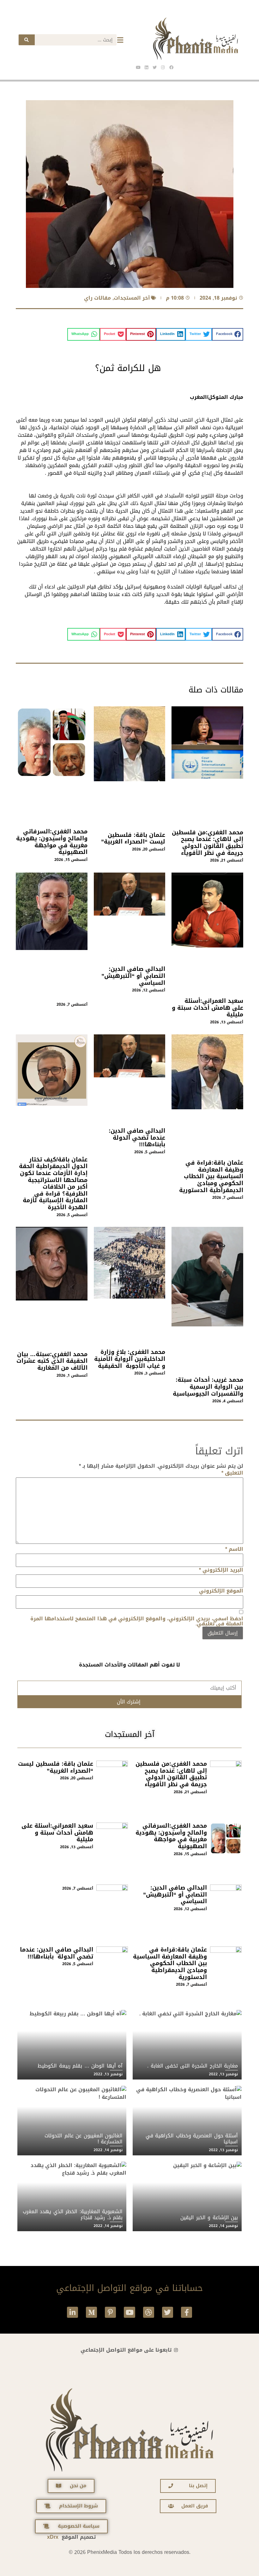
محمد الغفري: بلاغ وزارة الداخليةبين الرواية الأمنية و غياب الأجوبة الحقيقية (130, 1359)
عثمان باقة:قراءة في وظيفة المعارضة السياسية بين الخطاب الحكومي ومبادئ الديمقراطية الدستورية (211, 1176)
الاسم (234, 1549)
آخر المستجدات (132, 298)
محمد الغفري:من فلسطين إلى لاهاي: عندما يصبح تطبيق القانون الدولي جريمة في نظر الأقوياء (208, 843)
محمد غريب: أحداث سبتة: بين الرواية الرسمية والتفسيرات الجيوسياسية (208, 1387)
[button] (228, 334)
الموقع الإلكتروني (221, 1591)
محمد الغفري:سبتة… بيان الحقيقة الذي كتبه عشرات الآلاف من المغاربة (52, 1361)
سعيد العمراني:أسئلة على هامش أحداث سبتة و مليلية (208, 1008)
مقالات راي (97, 298)
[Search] (27, 40)
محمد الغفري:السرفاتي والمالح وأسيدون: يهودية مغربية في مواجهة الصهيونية (52, 842)
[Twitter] (168, 2312)
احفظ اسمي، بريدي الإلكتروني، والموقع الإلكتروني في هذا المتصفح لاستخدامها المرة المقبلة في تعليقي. (137, 1621)
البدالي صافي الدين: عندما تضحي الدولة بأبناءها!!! (137, 1138)
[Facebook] (171, 67)
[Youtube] (129, 2312)
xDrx (53, 2537)
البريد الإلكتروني (221, 1570)
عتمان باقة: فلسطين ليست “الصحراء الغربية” (133, 838)
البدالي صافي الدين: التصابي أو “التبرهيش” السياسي (133, 976)
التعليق (232, 1473)
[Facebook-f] (187, 2312)
